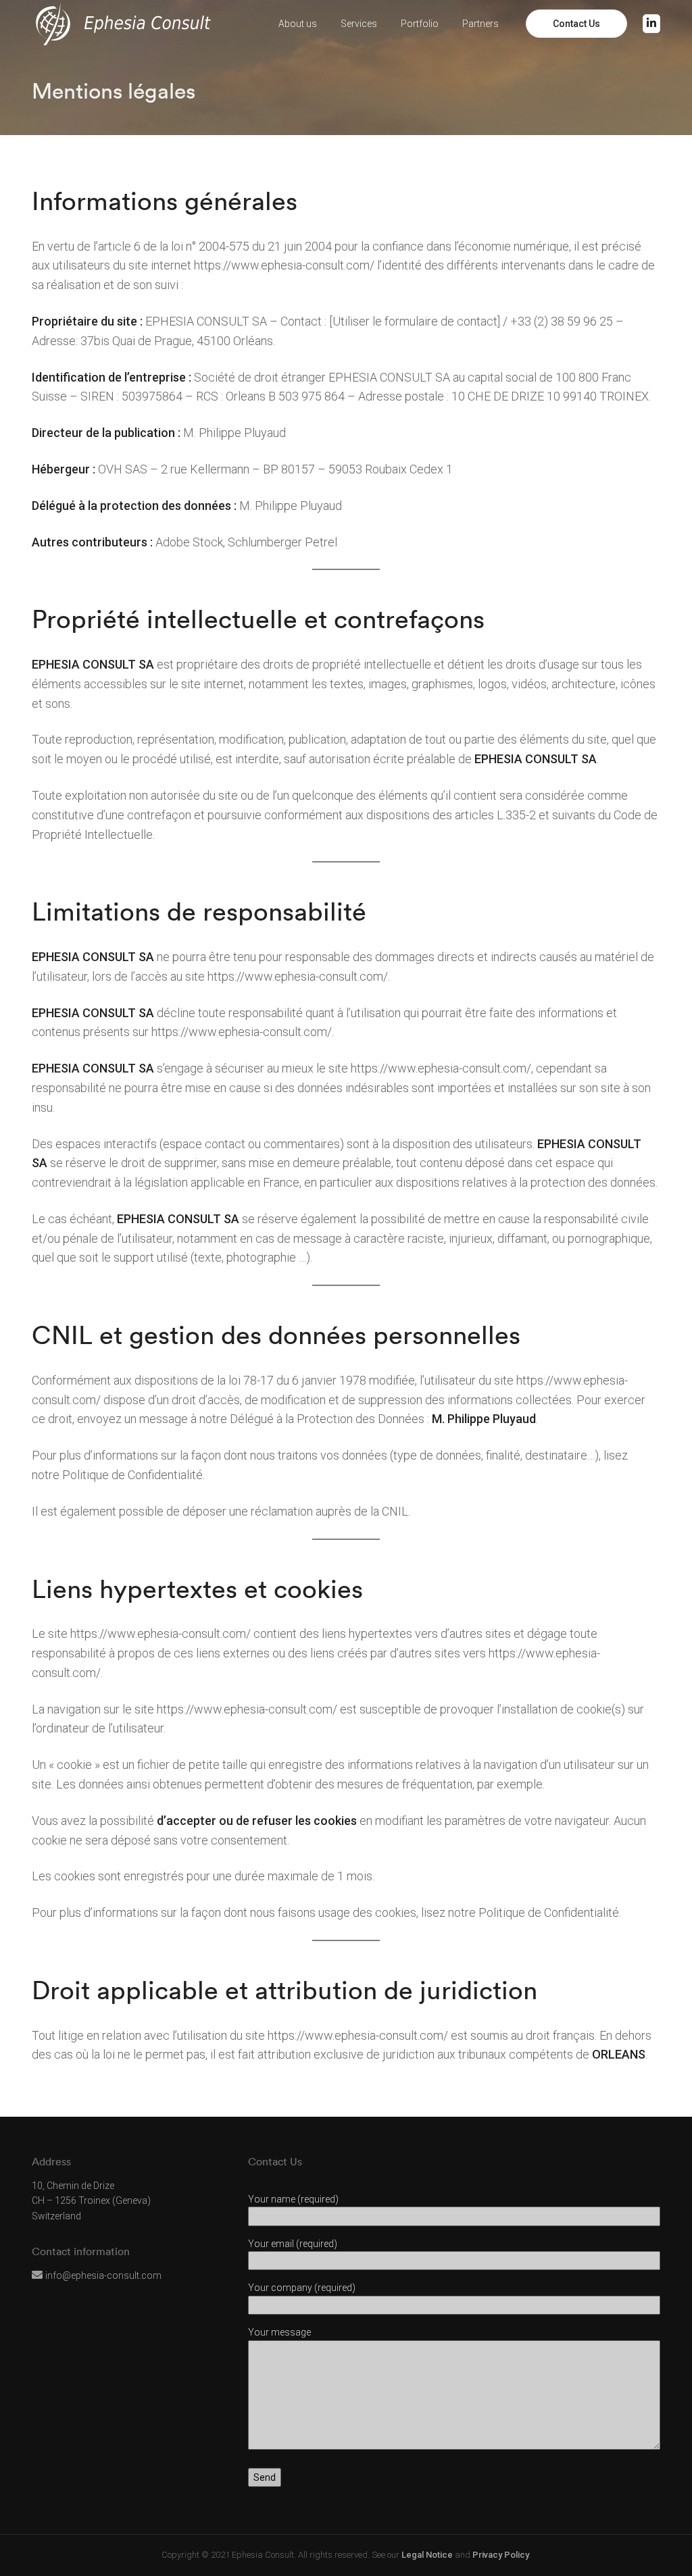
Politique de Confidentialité (132, 1475)
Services (359, 24)
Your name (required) (293, 2199)
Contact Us (576, 24)
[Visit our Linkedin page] (651, 24)
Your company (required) (302, 2288)
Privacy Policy (501, 2555)
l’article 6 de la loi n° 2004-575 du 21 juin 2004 (213, 246)
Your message (279, 2332)
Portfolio (420, 24)
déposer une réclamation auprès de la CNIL (295, 1511)
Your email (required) (293, 2244)
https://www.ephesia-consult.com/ (284, 265)
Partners (480, 24)
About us (298, 24)
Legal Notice (427, 2555)
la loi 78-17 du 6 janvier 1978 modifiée (316, 1380)
